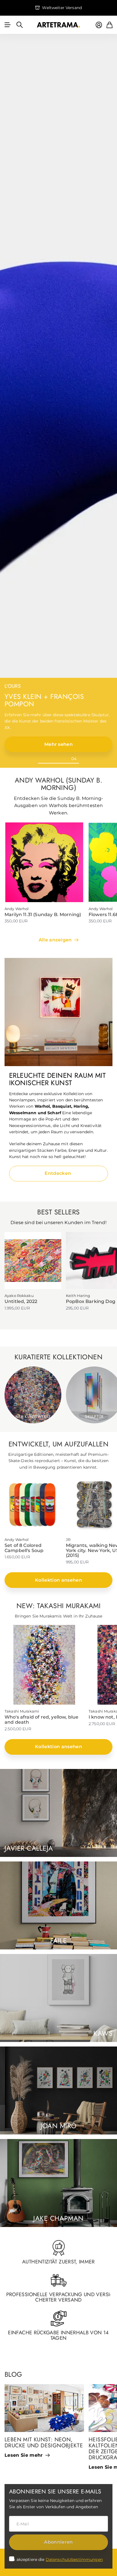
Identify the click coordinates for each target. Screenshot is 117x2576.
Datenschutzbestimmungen (74, 2559)
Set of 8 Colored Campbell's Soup (24, 1548)
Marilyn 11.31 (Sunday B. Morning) (43, 915)
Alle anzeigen (56, 940)
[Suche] (20, 25)
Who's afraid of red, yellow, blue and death (41, 1720)
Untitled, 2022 (21, 1301)
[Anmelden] (99, 25)
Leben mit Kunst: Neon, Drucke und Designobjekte (44, 2442)
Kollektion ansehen (58, 1580)
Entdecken (58, 1173)
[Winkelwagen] (109, 25)
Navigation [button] (8, 25)
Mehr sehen (58, 744)
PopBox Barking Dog (91, 1301)
